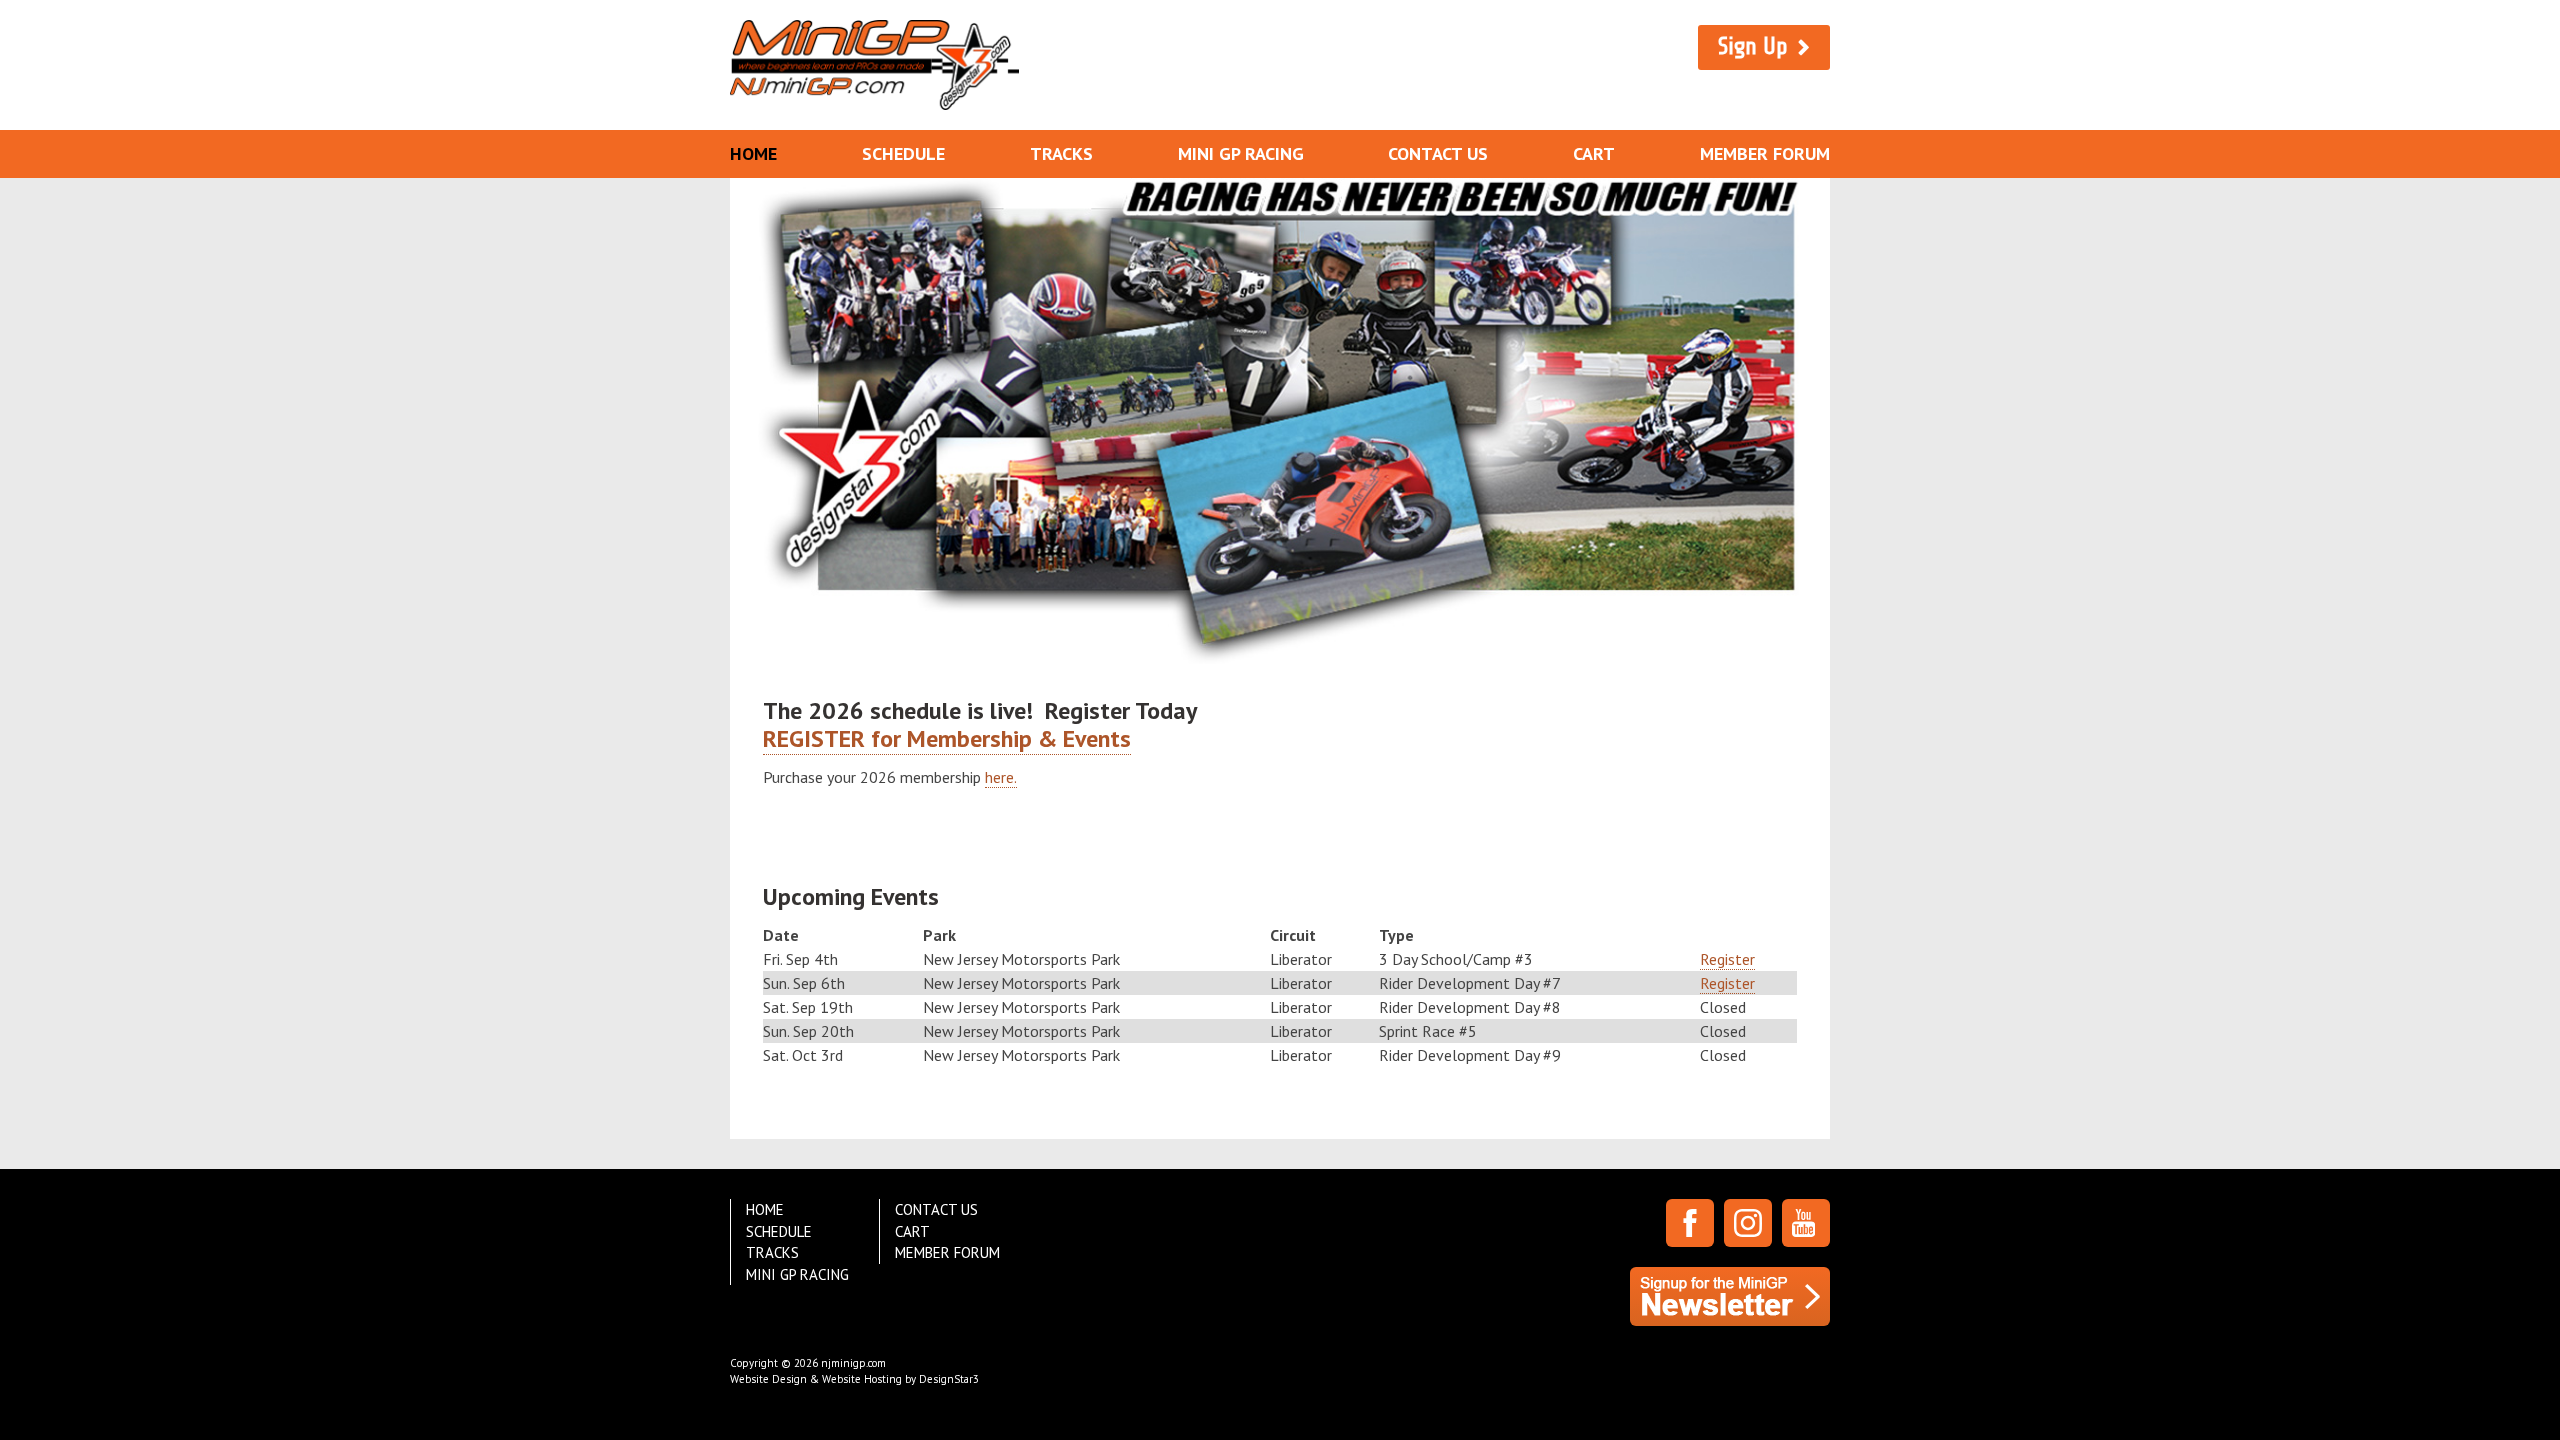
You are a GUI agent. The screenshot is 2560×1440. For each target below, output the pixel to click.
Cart (1594, 153)
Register (1727, 959)
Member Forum (1765, 153)
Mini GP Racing (1241, 153)
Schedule (903, 153)
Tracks (1061, 153)
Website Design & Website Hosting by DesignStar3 (854, 1379)
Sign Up (1753, 46)
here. (1001, 777)
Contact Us (1438, 153)
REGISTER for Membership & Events (947, 738)
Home (753, 153)
